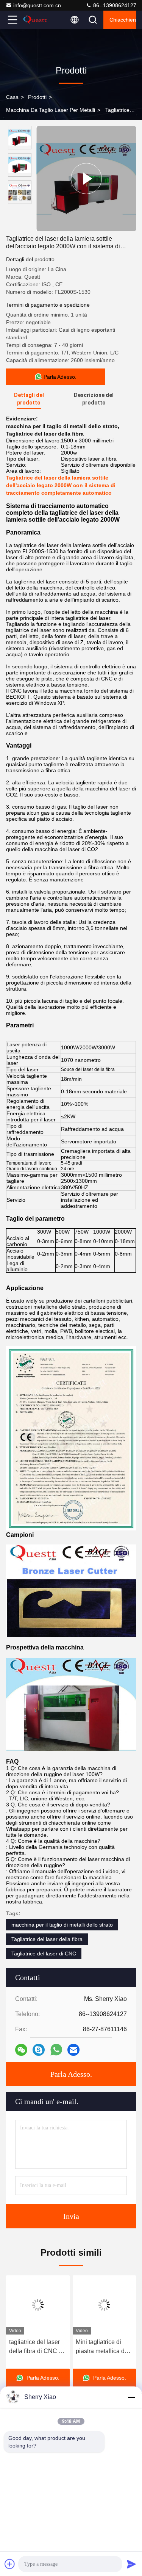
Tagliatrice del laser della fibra (47, 1939)
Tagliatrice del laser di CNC (44, 1954)
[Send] (131, 2564)
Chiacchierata (123, 20)
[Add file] (10, 2564)
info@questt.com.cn (37, 5)
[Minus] (131, 2397)
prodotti (37, 97)
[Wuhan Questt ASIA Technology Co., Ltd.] (37, 20)
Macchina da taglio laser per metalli (51, 110)
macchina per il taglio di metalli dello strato (62, 1925)
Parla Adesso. (71, 2074)
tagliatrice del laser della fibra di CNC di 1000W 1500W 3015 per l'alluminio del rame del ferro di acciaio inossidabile (34, 2347)
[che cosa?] (56, 2050)
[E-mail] (73, 2050)
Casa (12, 97)
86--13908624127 (114, 5)
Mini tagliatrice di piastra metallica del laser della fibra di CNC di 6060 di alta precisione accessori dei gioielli (101, 2347)
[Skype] (39, 2050)
